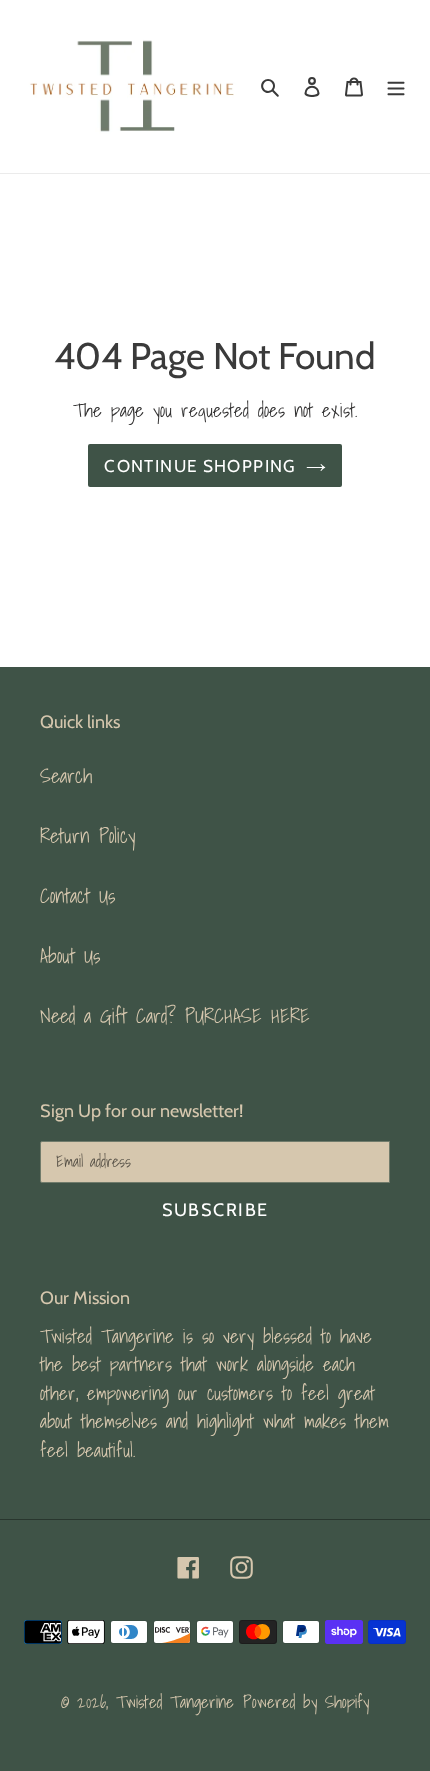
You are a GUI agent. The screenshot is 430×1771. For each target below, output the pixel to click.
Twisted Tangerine (175, 1701)
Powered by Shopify (306, 1701)
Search (66, 776)
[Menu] (396, 86)
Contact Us (77, 896)
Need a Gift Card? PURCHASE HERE (175, 1016)
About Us (70, 956)
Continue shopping (199, 465)
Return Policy (87, 836)
